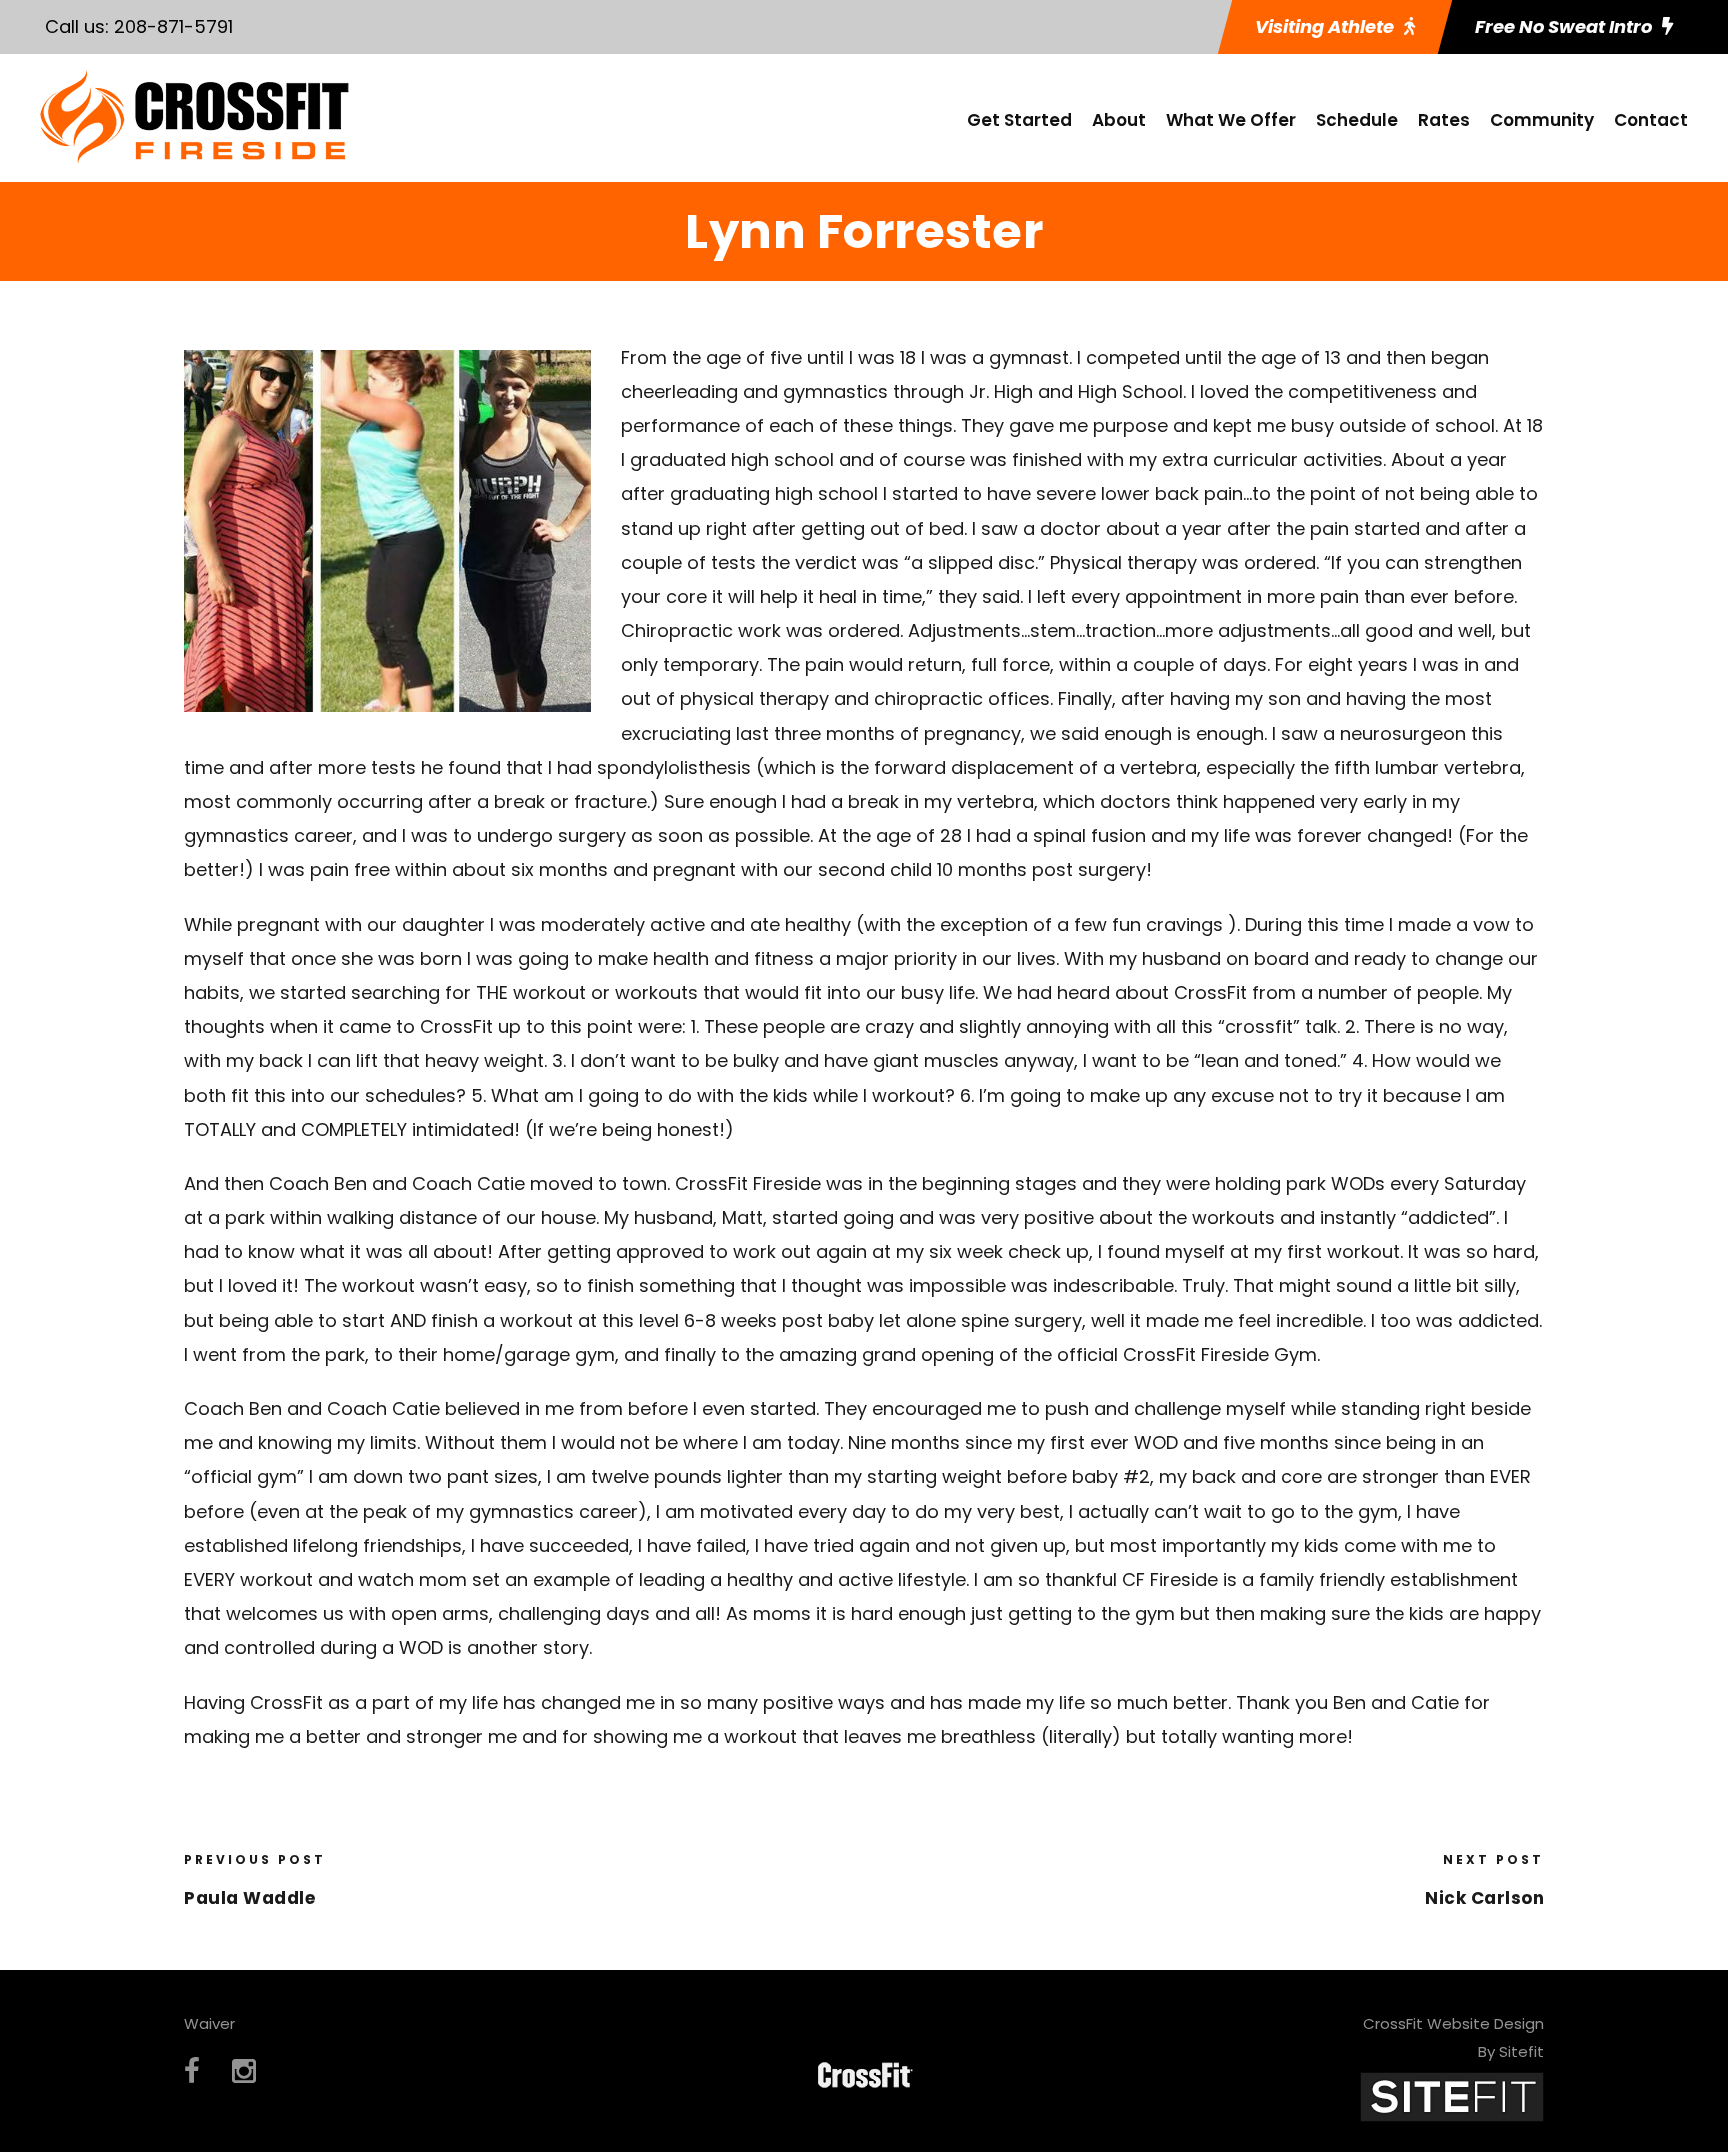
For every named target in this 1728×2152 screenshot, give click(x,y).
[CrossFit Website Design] (1452, 2095)
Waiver (209, 2023)
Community (1542, 120)
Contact (1651, 120)
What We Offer (1231, 120)
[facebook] (192, 2071)
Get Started (1019, 120)
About (1119, 120)
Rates (1444, 120)
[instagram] (244, 2071)
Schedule (1357, 120)
